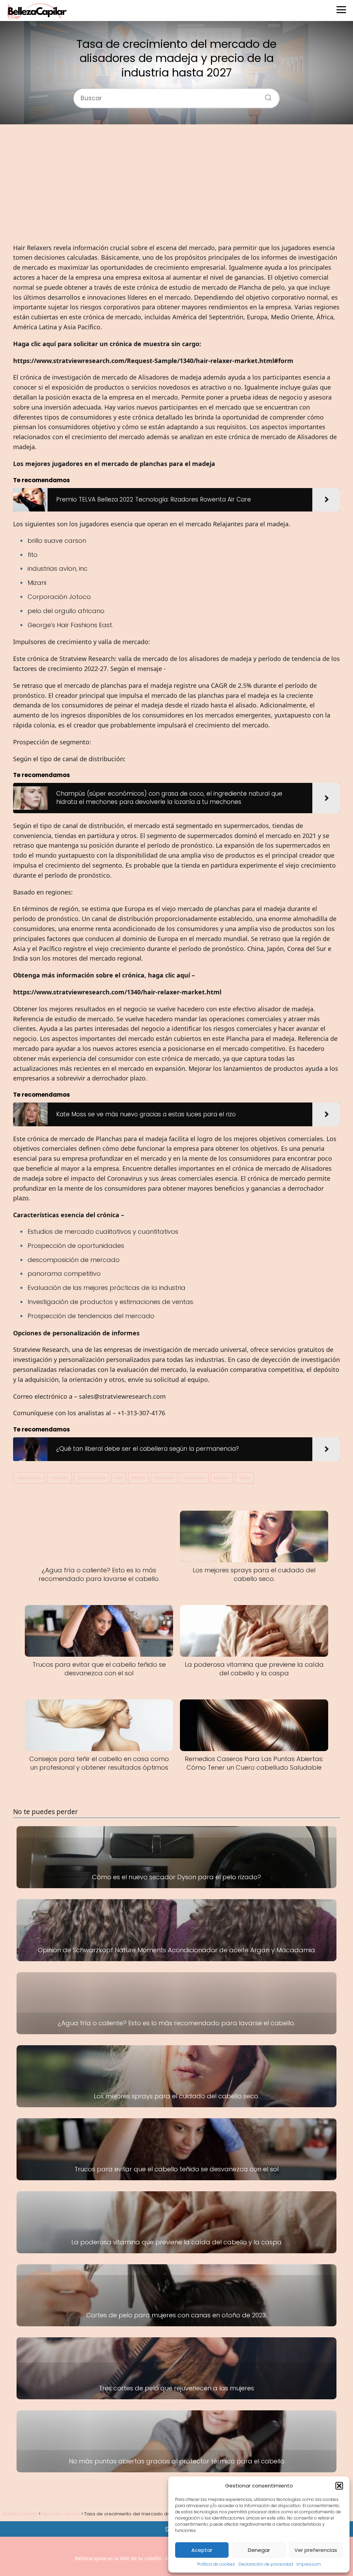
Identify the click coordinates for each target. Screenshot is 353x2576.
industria (164, 1478)
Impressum (309, 2564)
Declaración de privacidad (266, 2564)
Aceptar (202, 2550)
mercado (194, 1478)
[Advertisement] (176, 184)
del (119, 1478)
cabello (59, 1478)
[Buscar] (266, 95)
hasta (138, 1478)
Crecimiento (92, 1478)
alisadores (29, 1478)
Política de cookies (216, 2564)
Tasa (244, 1478)
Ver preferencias (316, 2550)
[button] (339, 2486)
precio (222, 1478)
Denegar (259, 2550)
